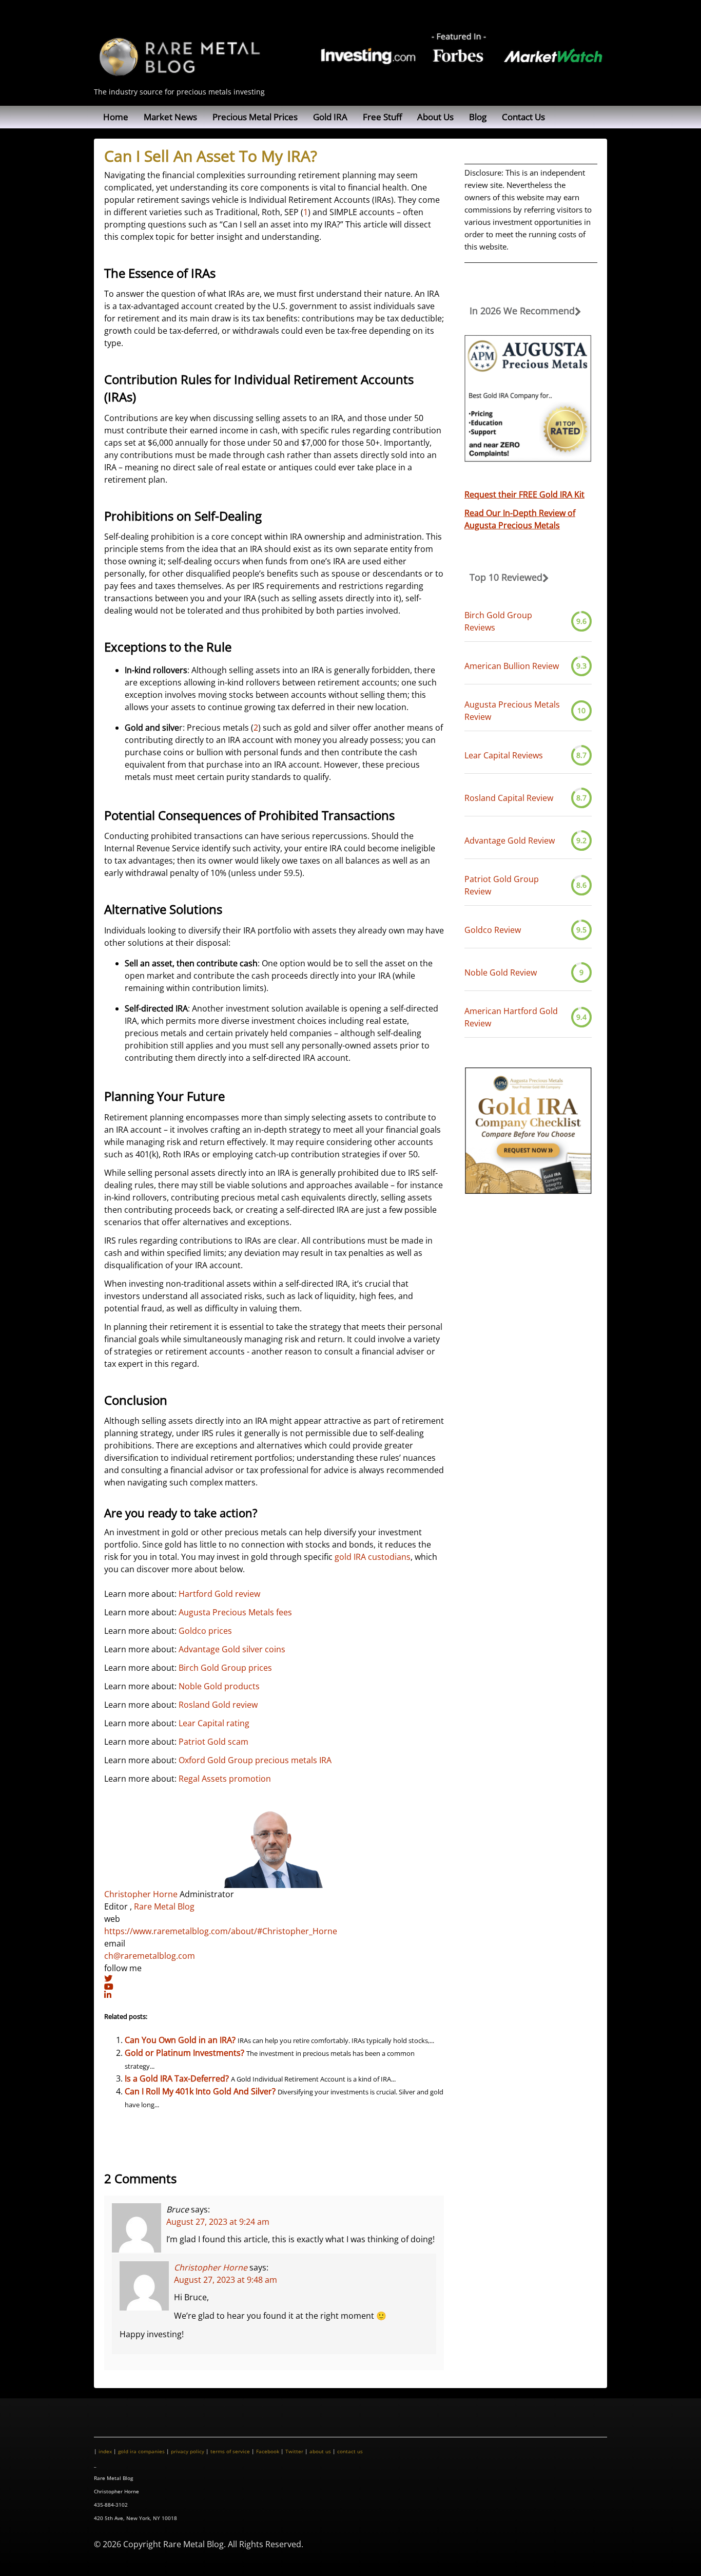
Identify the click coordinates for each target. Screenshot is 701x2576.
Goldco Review (493, 930)
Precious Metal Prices (255, 117)
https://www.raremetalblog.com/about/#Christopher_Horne (221, 1931)
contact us (350, 2451)
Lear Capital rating (214, 1723)
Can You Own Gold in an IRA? (180, 2040)
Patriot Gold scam (213, 1742)
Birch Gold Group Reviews (498, 621)
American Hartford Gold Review (511, 1017)
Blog (478, 117)
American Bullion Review (512, 666)
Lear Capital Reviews (504, 755)
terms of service (230, 2451)
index (105, 2451)
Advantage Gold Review (510, 841)
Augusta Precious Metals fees (235, 1612)
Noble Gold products (219, 1686)
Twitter (294, 2451)
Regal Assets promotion (225, 1779)
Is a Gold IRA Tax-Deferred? (177, 2078)
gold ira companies (141, 2451)
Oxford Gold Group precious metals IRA (255, 1760)
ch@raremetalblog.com (150, 1956)
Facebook (268, 2451)
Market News (170, 117)
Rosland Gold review (218, 1705)
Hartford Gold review (219, 1594)
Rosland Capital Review (509, 798)
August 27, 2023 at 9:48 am (226, 2279)
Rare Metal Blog (164, 1906)
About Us (435, 117)
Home (116, 117)
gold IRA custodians (373, 1557)
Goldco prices (205, 1631)
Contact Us (523, 117)
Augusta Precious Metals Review (512, 711)
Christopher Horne (141, 1894)
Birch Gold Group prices (225, 1668)
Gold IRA (330, 117)
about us (320, 2451)
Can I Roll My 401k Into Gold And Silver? (200, 2091)
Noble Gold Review (501, 972)
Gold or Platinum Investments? (184, 2053)
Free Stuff (382, 117)
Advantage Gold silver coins (232, 1649)
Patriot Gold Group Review (502, 885)
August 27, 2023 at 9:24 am (218, 2221)
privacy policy (188, 2451)
